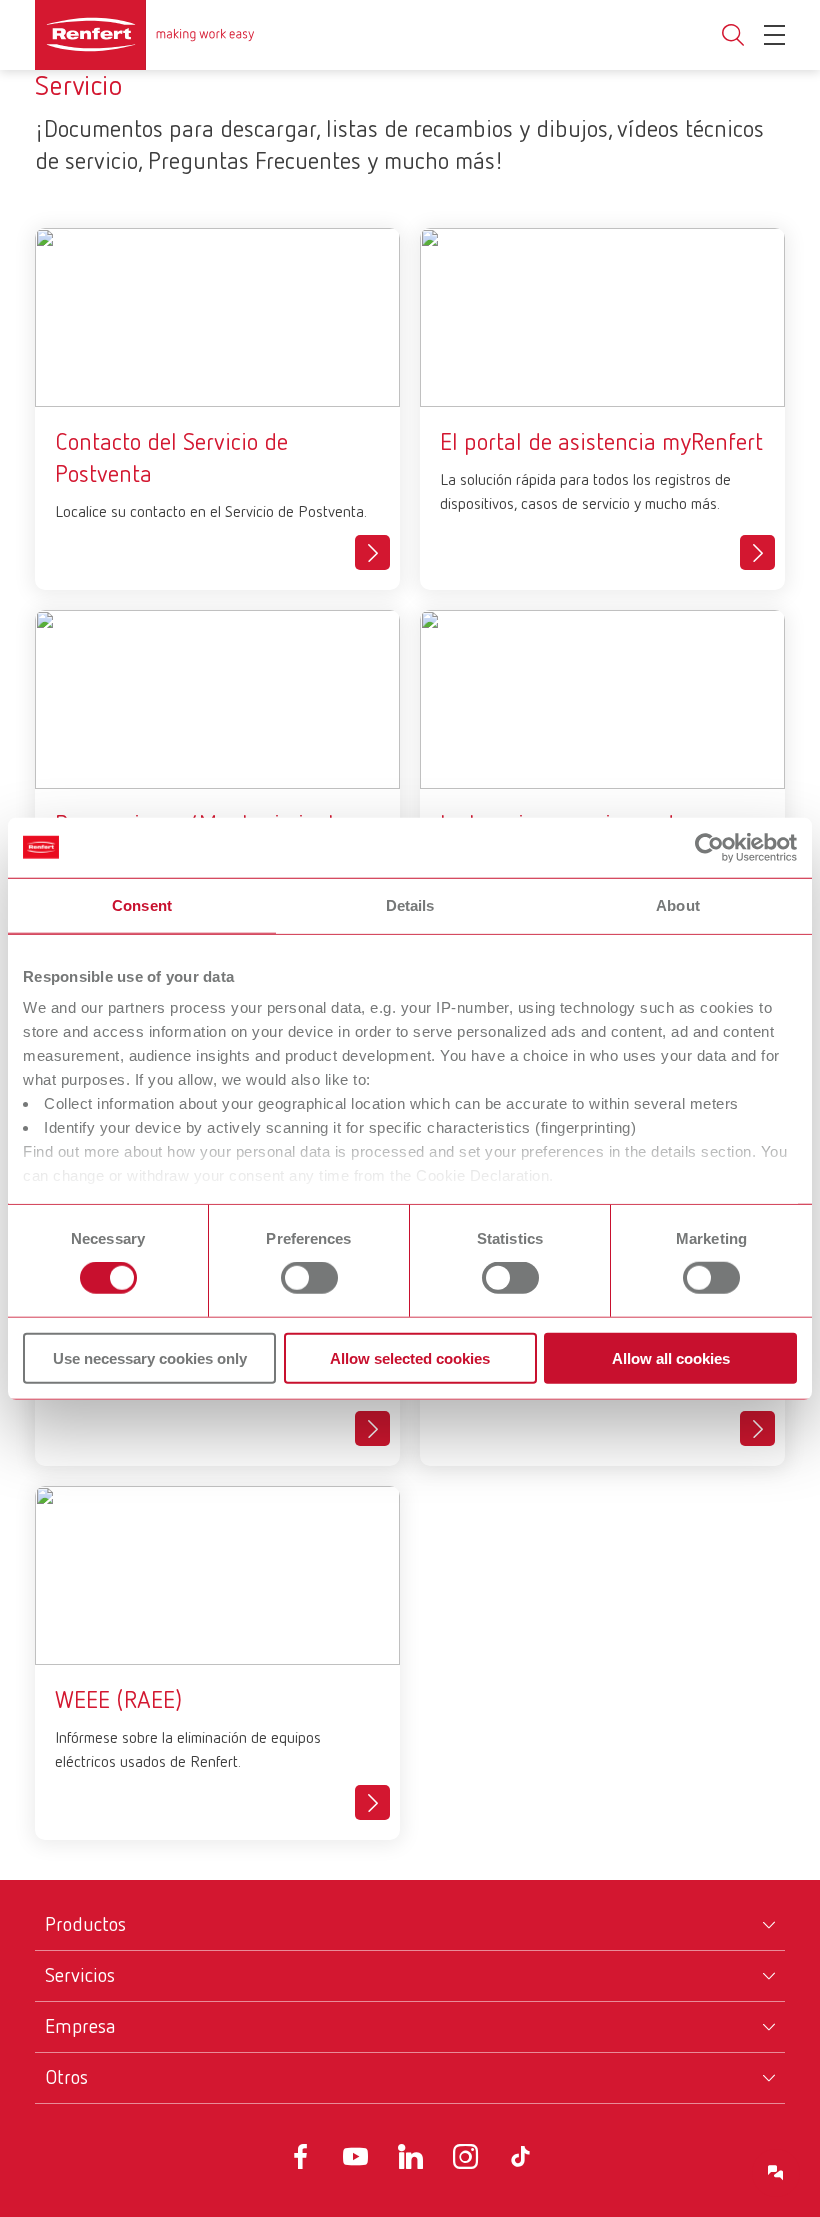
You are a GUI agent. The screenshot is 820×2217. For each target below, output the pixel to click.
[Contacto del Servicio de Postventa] (372, 552)
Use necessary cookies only (150, 1358)
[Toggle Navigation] (774, 35)
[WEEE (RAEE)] (372, 1802)
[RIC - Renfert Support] (776, 2173)
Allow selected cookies (410, 1358)
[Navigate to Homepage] (145, 35)
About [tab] (678, 904)
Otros (66, 2078)
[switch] (309, 1278)
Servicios (80, 1976)
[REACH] (757, 1428)
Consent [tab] (142, 904)
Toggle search (733, 35)
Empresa (80, 2027)
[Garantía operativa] (372, 1428)
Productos (85, 1925)
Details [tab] (410, 904)
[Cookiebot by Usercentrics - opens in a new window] (709, 847)
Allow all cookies (671, 1358)
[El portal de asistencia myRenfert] (757, 552)
